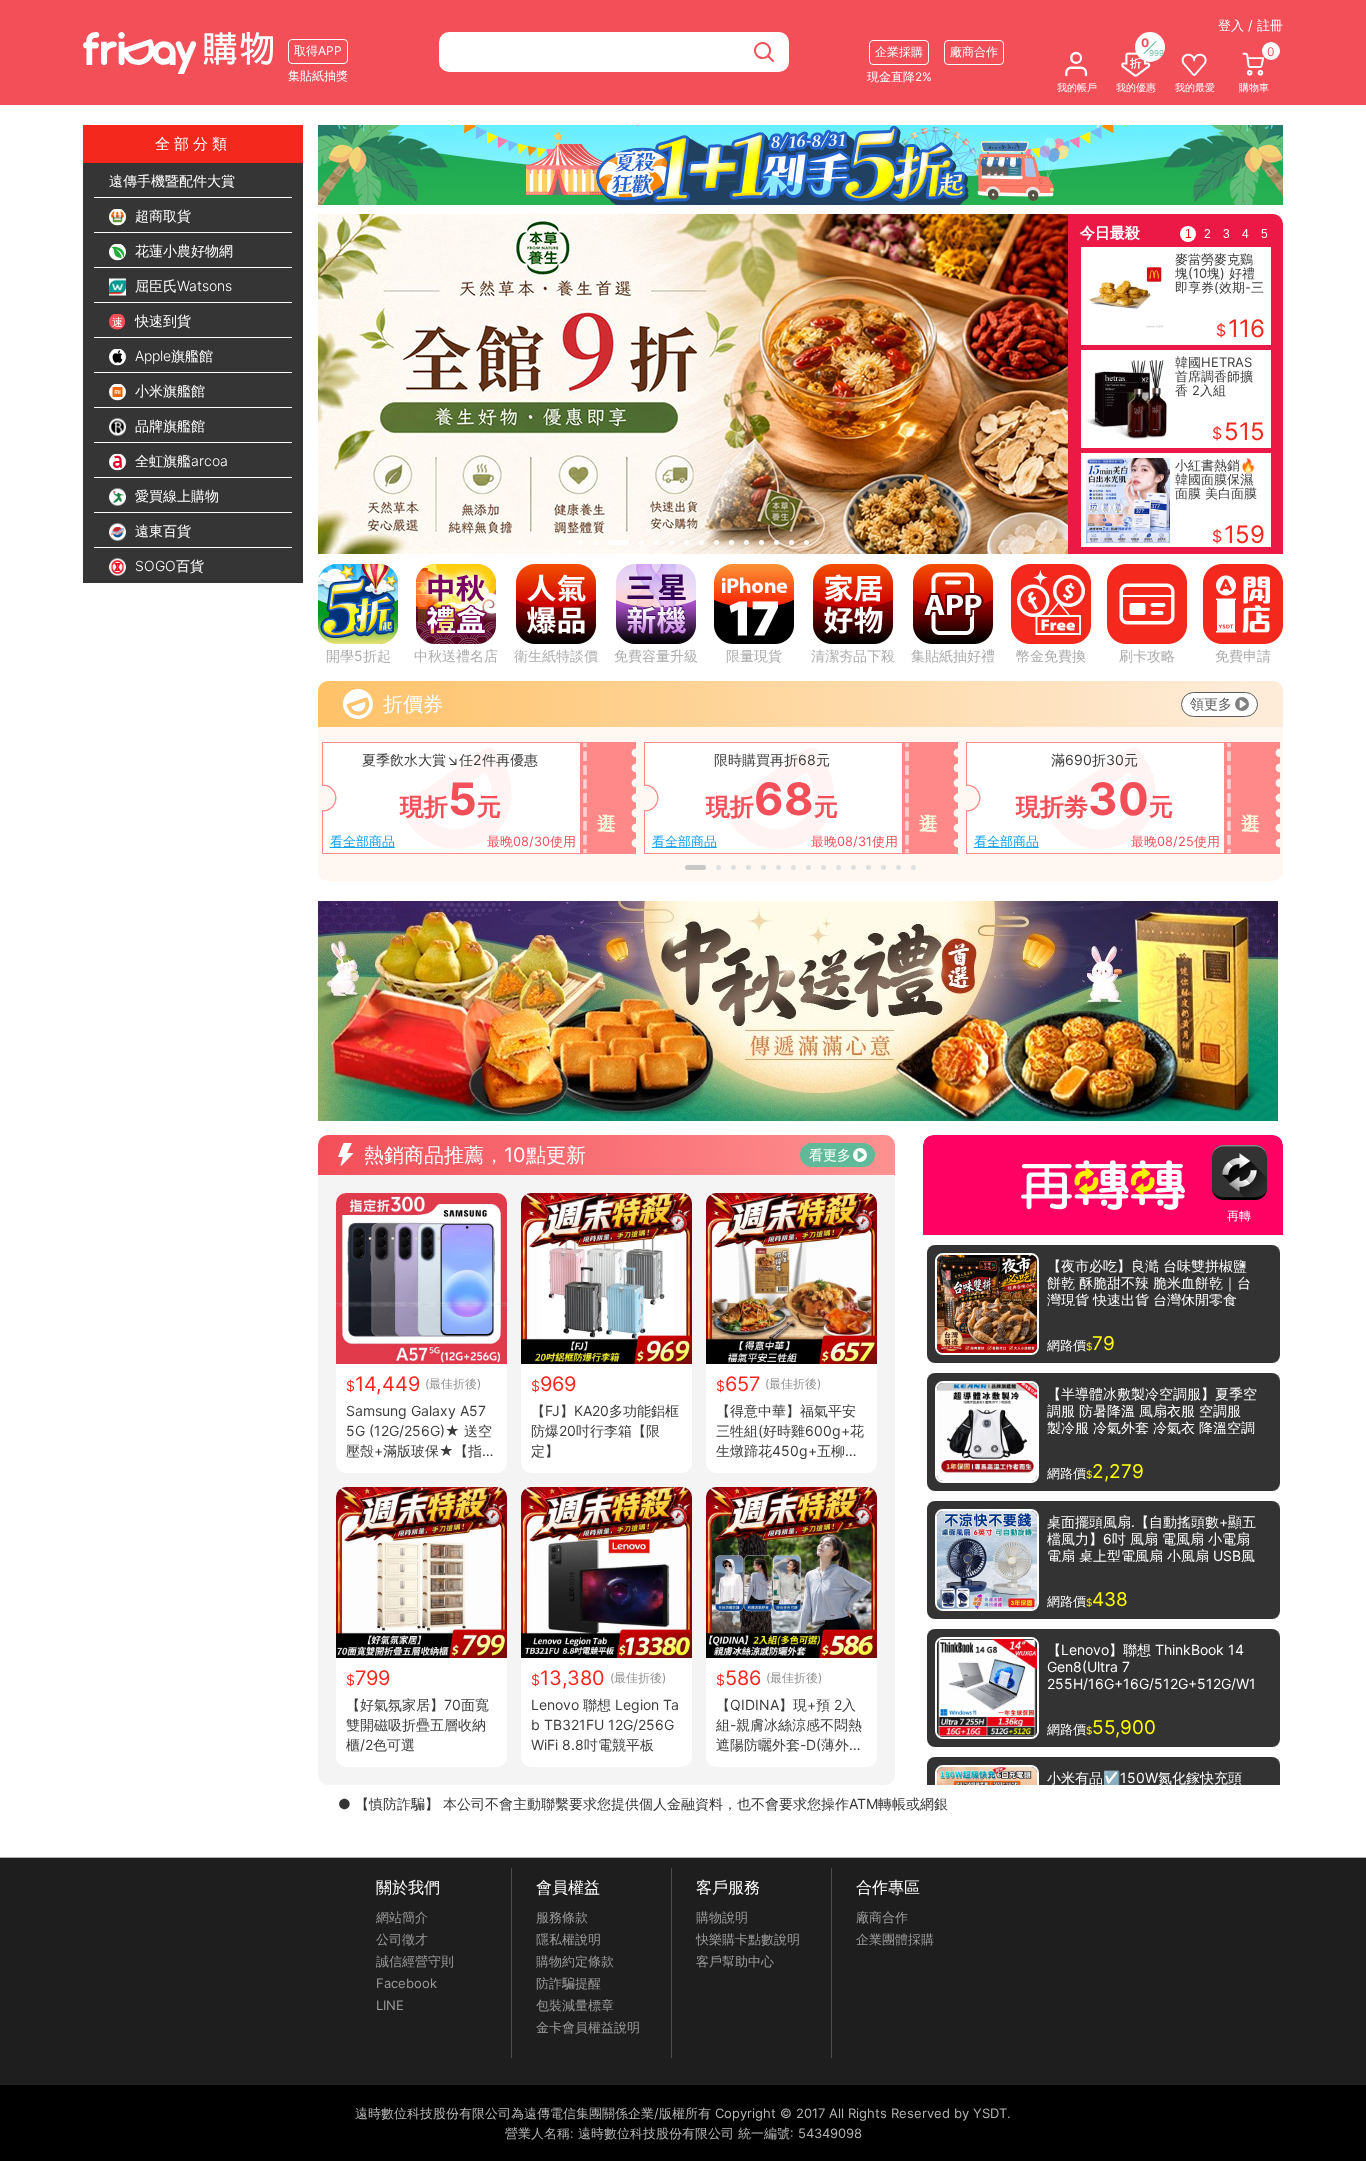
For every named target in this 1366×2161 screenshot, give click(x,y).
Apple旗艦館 (172, 355)
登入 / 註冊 (1250, 25)
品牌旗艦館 (168, 425)
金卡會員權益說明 (588, 2027)
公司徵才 (402, 1939)
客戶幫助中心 (735, 1961)
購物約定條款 (575, 1961)
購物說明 (722, 1917)
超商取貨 (161, 215)
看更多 (830, 1154)
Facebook (406, 1983)
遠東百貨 (161, 530)
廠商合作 (882, 1917)
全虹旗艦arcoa (179, 460)
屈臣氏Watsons (181, 285)
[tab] (580, 542)
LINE (390, 2005)
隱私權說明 (568, 1939)
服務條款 (562, 1917)
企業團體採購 (895, 1939)
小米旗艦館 (168, 390)
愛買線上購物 (175, 495)
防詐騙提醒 (568, 1983)
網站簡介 (402, 1917)
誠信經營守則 (415, 1961)
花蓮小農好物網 (182, 250)
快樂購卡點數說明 (748, 1939)
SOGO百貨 (167, 565)
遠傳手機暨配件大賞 (172, 180)
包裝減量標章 (575, 2005)
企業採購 (899, 51)
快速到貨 (161, 320)
